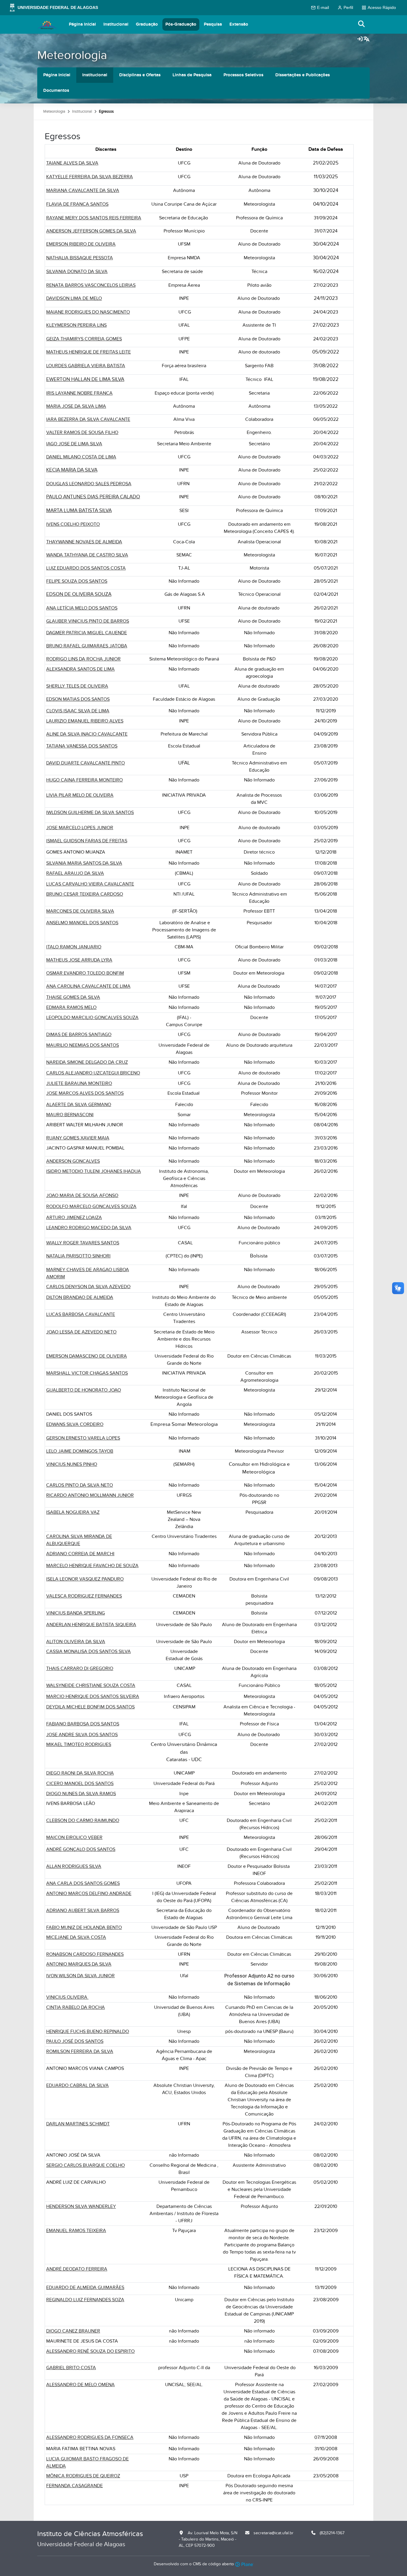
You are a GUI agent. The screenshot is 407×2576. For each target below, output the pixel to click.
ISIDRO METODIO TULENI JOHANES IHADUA (94, 1171)
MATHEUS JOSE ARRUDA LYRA (79, 960)
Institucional (116, 24)
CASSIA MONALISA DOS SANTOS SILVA (88, 1651)
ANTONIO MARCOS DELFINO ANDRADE (89, 1893)
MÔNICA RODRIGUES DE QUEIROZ (83, 2476)
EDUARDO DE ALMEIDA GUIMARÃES (85, 2287)
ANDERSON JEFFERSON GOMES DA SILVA (91, 231)
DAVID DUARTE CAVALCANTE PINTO (86, 763)
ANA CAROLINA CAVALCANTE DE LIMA (88, 986)
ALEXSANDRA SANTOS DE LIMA (80, 669)
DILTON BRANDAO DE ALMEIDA (80, 1297)
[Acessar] (360, 39)
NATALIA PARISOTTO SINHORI (78, 1256)
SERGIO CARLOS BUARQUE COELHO (86, 2165)
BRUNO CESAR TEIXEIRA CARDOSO (85, 894)
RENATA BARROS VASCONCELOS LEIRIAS (91, 285)
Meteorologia (72, 55)
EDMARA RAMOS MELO (71, 1007)
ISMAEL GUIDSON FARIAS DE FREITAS (87, 841)
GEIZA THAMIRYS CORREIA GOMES (84, 339)
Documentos (56, 90)
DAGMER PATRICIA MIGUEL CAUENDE (87, 633)
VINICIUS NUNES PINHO (72, 1464)
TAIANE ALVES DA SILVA (72, 163)
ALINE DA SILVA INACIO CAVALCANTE (87, 734)
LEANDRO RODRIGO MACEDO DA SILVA (89, 1228)
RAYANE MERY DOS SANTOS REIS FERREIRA (94, 218)
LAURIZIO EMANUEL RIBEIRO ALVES (85, 721)
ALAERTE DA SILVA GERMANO (79, 1105)
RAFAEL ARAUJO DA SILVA (75, 873)
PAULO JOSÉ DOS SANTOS (75, 2041)
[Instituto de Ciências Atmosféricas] (47, 24)
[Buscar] (362, 24)
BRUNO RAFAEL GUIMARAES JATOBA (87, 646)
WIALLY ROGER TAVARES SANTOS (83, 1243)
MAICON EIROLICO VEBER (74, 1837)
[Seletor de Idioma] (366, 39)
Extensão (239, 24)
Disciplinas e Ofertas (140, 75)
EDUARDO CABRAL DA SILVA (77, 2085)
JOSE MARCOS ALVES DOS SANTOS (85, 1093)
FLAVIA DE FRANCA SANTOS (77, 204)
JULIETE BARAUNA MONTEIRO (79, 1083)
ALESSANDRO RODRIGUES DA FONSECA (90, 2437)
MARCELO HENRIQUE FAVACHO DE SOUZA (92, 1566)
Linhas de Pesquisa (192, 75)
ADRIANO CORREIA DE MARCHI (80, 1554)
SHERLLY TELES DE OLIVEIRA (77, 686)
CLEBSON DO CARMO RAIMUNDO (83, 1820)
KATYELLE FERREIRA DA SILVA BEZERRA (90, 177)
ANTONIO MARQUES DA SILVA (79, 1964)
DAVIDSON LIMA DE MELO (74, 298)
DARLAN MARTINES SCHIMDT (78, 2124)
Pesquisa (213, 24)
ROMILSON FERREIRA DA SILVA (80, 2051)
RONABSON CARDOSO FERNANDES (85, 1954)
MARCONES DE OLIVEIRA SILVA (80, 911)
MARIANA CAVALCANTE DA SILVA (83, 190)
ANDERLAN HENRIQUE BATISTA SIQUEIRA (91, 1625)
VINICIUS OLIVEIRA (67, 1997)
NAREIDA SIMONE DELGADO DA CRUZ (87, 1062)
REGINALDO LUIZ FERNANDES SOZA (85, 2300)
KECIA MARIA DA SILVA (72, 470)
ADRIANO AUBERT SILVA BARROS (83, 1910)
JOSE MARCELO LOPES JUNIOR (80, 828)
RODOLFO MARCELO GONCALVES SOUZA (91, 1206)
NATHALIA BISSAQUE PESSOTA (80, 258)
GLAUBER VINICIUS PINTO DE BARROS (88, 621)
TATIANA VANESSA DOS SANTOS (82, 746)
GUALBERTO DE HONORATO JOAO (84, 1390)
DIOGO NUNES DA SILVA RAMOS (81, 1794)
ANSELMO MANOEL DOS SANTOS (82, 923)
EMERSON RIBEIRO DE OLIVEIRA (81, 244)
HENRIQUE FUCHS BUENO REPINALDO (88, 2031)
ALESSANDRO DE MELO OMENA (80, 2385)
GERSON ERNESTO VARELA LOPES (83, 1438)
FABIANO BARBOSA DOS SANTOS (83, 1724)
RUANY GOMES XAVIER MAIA (78, 1138)
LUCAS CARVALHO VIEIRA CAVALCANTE (90, 884)
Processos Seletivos (243, 75)
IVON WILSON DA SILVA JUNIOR (80, 1976)
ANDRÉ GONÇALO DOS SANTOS (81, 1849)
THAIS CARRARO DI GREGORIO (80, 1668)
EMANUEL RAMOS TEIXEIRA (76, 2231)
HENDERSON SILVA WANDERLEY (81, 2206)
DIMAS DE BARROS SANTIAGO (79, 1035)
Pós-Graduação (181, 24)
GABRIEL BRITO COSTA (71, 2368)
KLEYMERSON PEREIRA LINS (76, 325)
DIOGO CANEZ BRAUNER (73, 2331)
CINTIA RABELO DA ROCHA (76, 2007)
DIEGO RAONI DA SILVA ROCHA (80, 1773)
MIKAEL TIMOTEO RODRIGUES (79, 1744)
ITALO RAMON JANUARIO (74, 947)
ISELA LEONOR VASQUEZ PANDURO (85, 1579)
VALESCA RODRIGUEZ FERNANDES (84, 1596)
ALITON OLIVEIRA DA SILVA (76, 1642)
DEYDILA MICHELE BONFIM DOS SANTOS (90, 1707)
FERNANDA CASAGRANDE (74, 2486)
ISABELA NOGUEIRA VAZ (73, 1512)
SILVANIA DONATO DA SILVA (77, 272)
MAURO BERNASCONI (70, 1115)
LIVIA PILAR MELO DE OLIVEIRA (80, 795)
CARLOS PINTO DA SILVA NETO (80, 1485)
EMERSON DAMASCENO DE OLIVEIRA (87, 1356)
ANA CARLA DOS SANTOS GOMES (83, 1883)
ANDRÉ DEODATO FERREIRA (77, 2269)
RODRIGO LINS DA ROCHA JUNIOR (83, 659)
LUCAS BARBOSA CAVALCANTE (81, 1314)
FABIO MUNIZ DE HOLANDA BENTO (84, 1927)
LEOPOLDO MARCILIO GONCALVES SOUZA (92, 1018)
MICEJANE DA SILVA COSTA (76, 1937)
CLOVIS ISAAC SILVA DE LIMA (78, 711)
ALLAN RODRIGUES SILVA (74, 1866)
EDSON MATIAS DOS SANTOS (78, 699)
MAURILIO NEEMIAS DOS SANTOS (83, 1045)
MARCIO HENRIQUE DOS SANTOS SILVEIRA (93, 1696)
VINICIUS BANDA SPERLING (76, 1613)
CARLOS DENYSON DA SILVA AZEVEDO (88, 1287)
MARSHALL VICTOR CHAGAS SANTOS (87, 1373)
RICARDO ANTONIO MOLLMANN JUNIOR (90, 1495)
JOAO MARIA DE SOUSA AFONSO (82, 1195)
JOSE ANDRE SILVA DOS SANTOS (82, 1735)
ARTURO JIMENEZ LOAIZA (74, 1218)
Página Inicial (82, 24)
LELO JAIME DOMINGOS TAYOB (80, 1451)
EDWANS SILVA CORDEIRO (75, 1424)
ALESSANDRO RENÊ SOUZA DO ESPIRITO (90, 2351)
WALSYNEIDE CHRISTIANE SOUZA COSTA (91, 1685)
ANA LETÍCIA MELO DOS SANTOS (82, 608)
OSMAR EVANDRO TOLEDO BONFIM (85, 973)
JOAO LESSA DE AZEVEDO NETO (81, 1332)
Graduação (147, 24)
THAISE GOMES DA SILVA (73, 997)
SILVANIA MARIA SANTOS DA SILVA (84, 863)
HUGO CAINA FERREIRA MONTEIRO (84, 780)
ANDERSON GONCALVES (73, 1161)
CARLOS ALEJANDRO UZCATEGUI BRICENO (93, 1073)
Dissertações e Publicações (303, 75)
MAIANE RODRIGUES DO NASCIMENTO (88, 312)
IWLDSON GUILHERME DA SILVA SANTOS (90, 812)
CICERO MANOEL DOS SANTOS (80, 1783)
